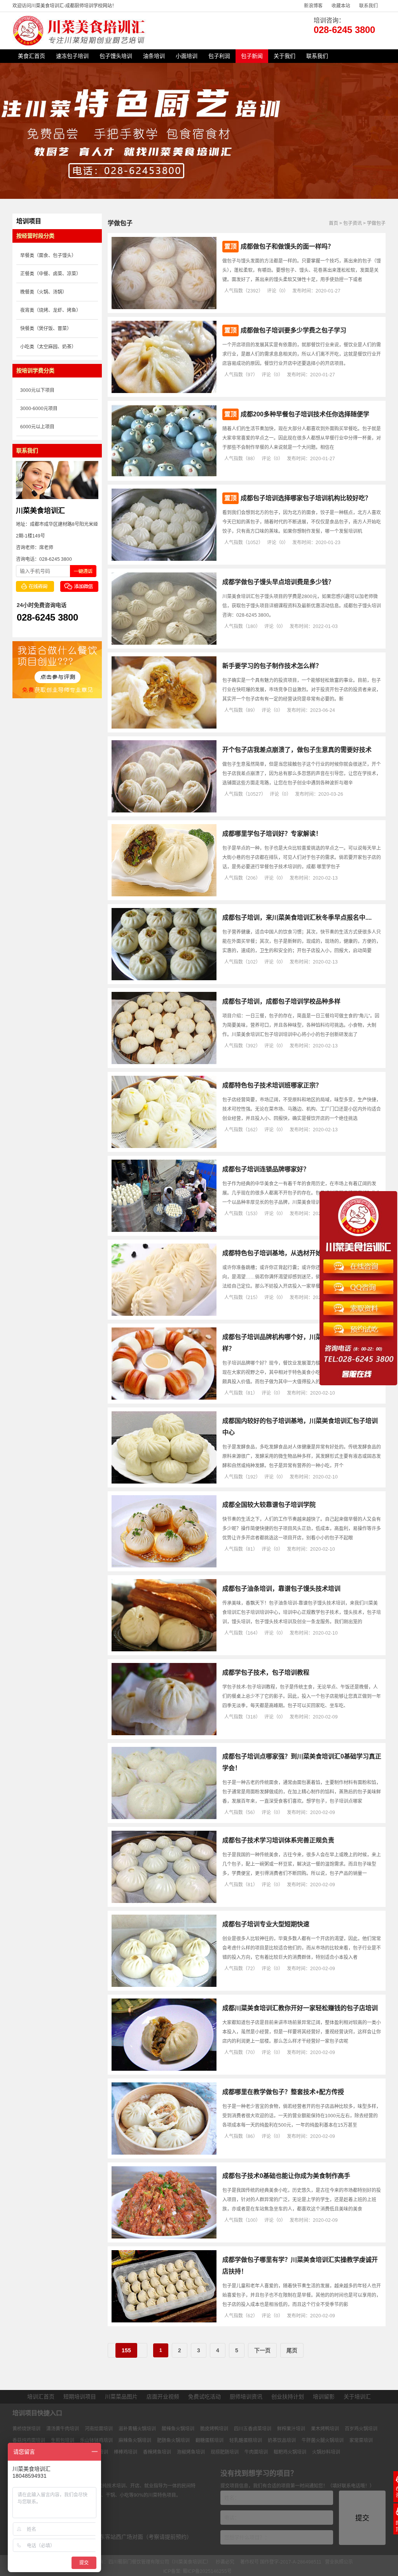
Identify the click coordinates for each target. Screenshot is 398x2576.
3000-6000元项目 (39, 409)
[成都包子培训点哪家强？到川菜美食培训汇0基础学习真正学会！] (164, 1818)
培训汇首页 (41, 2397)
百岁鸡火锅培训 (361, 2429)
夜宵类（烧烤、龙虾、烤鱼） (51, 310)
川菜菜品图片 (121, 2397)
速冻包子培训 (72, 56)
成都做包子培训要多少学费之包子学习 (293, 330)
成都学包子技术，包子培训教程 (266, 1672)
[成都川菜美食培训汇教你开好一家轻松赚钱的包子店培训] (164, 2069)
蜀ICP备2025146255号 (207, 2571)
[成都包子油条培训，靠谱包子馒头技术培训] (164, 1650)
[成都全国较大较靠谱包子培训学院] (164, 1566)
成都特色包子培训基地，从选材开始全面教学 (285, 1253)
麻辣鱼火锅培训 (135, 2440)
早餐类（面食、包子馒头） (48, 256)
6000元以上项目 (37, 427)
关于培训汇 (357, 2397)
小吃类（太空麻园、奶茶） (48, 347)
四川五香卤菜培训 (253, 2429)
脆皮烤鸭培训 (214, 2429)
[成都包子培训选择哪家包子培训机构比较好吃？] (164, 559)
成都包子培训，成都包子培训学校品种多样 (281, 1001)
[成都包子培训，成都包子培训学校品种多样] (164, 1063)
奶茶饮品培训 (282, 2440)
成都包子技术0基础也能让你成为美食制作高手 (286, 2176)
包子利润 (219, 56)
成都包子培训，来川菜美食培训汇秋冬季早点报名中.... (297, 918)
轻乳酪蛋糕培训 (246, 2440)
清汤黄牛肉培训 (63, 2429)
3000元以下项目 (37, 390)
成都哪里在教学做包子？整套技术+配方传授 (283, 2092)
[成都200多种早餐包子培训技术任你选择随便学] (164, 475)
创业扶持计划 (288, 2397)
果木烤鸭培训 (325, 2429)
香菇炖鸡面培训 (29, 2440)
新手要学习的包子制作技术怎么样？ (272, 666)
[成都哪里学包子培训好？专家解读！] (164, 895)
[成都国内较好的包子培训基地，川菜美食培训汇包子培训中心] (164, 1482)
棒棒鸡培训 (126, 2452)
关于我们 (285, 56)
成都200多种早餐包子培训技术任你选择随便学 (305, 414)
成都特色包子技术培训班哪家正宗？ (272, 1085)
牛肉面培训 (256, 2452)
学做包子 (376, 223)
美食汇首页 (31, 56)
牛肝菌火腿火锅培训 (323, 2440)
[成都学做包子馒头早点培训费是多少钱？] (164, 643)
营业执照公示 (339, 2562)
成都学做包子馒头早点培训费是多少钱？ (278, 582)
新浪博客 (313, 6)
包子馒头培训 (116, 56)
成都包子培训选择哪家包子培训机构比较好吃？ (306, 498)
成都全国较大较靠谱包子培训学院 (269, 1505)
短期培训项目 (80, 2397)
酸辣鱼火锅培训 (178, 2429)
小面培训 (187, 56)
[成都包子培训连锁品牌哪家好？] (164, 1230)
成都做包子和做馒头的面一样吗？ (287, 246)
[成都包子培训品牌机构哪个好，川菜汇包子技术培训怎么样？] (164, 1398)
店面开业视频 (163, 2397)
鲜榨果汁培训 (291, 2429)
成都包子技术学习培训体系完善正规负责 (278, 1840)
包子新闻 (252, 56)
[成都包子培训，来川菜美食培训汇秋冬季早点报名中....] (164, 979)
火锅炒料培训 (326, 2452)
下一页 (262, 2350)
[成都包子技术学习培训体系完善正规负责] (164, 1901)
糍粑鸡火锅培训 (290, 2452)
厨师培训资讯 (246, 2397)
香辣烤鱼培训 (157, 2452)
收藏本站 (341, 6)
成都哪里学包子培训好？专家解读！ (272, 834)
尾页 (292, 2350)
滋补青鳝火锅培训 (137, 2429)
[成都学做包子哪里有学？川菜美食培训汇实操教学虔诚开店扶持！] (164, 2321)
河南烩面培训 (99, 2429)
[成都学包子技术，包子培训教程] (164, 1734)
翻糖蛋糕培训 (209, 2440)
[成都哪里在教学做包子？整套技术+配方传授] (164, 2153)
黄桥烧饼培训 (26, 2429)
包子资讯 (353, 223)
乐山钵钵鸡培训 (96, 2440)
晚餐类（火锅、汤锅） (44, 292)
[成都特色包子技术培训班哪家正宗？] (164, 1146)
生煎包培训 (63, 2440)
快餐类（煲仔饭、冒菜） (46, 329)
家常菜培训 (361, 2440)
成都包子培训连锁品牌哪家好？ (266, 1169)
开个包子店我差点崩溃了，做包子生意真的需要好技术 (297, 750)
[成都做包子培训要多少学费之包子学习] (164, 391)
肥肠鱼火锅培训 (173, 2440)
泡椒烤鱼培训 (191, 2452)
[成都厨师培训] (80, 44)
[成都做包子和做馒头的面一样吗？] (164, 308)
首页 (333, 223)
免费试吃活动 (204, 2397)
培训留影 (324, 2397)
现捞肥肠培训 (225, 2452)
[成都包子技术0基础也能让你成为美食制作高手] (164, 2237)
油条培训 (154, 56)
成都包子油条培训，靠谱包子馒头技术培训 (281, 1589)
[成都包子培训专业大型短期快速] (164, 1985)
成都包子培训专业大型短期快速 (266, 1924)
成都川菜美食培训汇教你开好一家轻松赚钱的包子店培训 (300, 2008)
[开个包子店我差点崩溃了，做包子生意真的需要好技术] (164, 811)
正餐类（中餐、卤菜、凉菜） (51, 274)
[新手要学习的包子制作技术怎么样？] (164, 727)
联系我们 (368, 6)
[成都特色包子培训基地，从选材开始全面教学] (164, 1314)
